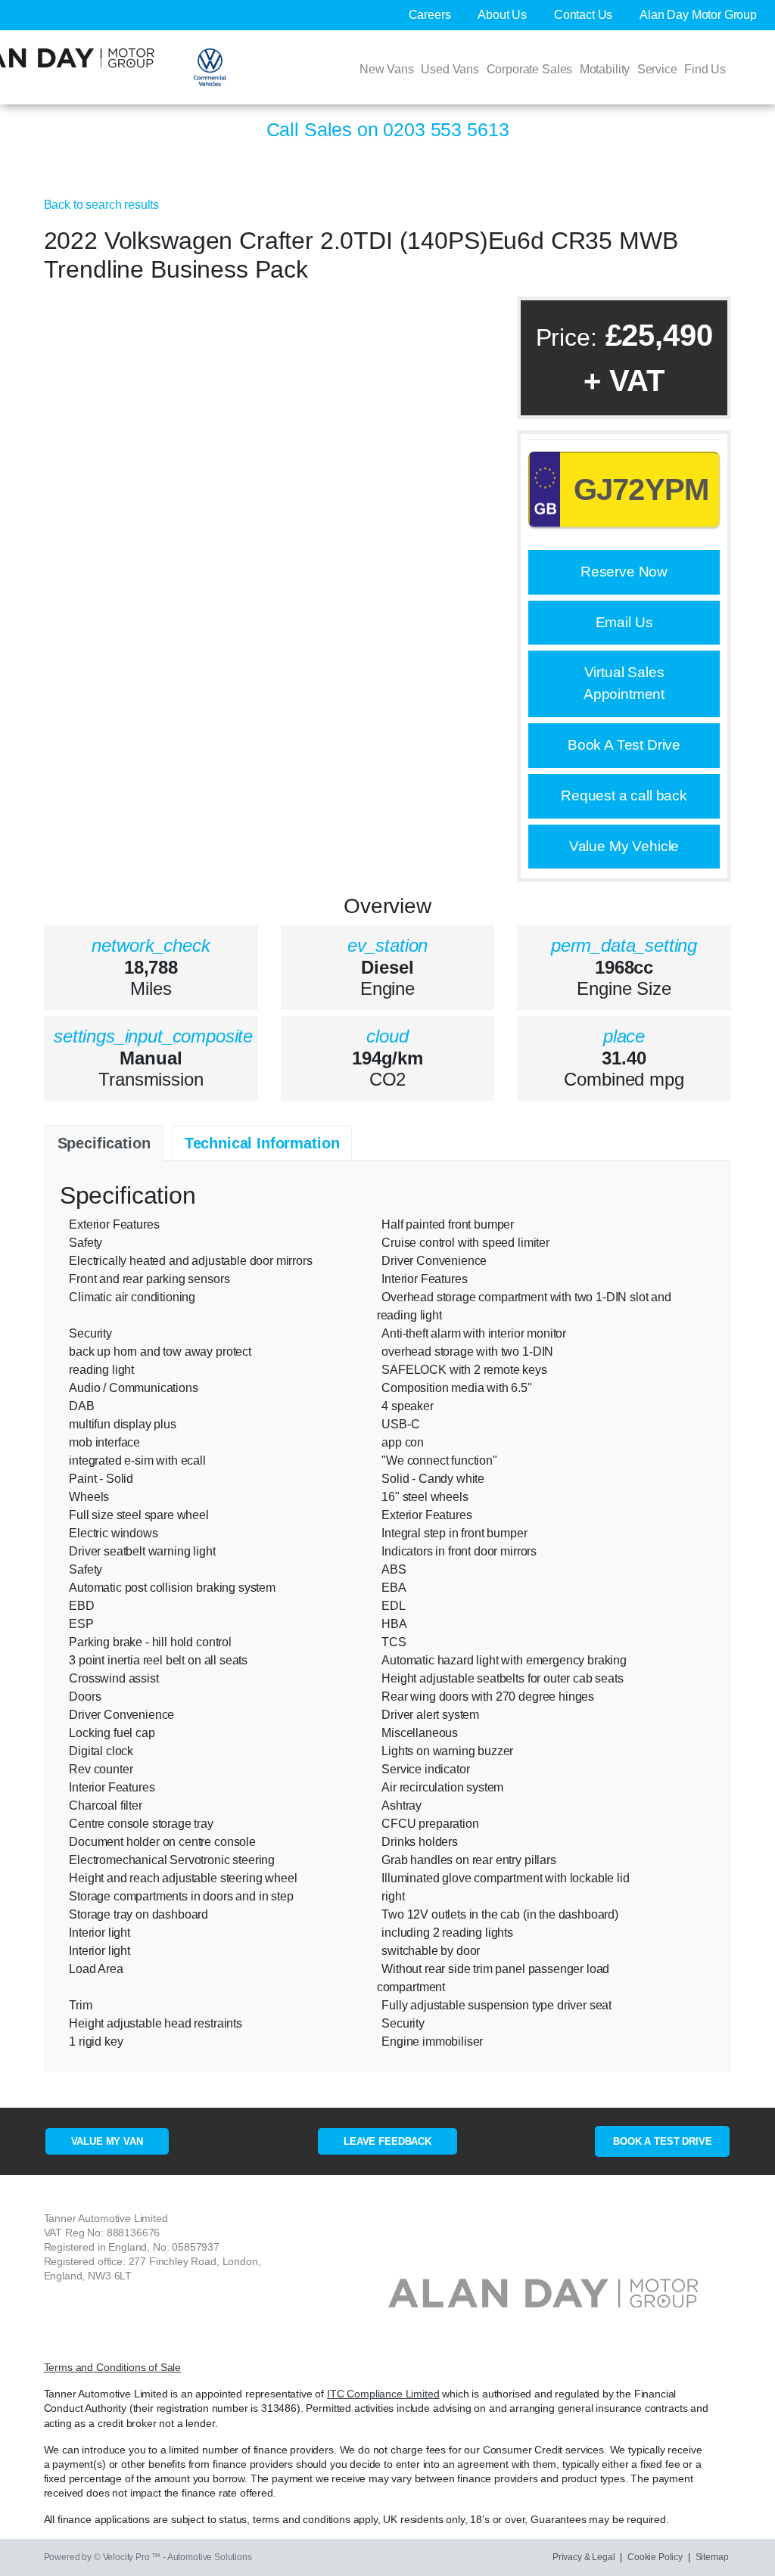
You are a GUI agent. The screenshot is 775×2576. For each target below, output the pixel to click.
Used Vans (450, 69)
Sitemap (712, 2557)
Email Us (624, 622)
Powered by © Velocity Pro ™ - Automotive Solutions (148, 2557)
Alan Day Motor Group (698, 15)
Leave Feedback (387, 2141)
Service (657, 69)
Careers (431, 15)
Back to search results (101, 205)
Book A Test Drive (624, 745)
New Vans (387, 69)
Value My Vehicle (624, 846)
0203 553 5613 (446, 129)
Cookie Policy (655, 2557)
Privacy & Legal (584, 2557)
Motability (605, 69)
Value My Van (107, 2141)
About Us (504, 15)
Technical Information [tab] (262, 1143)
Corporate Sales (530, 69)
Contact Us (585, 15)
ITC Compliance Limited (383, 2394)
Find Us (705, 69)
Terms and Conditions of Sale (113, 2368)
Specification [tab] (104, 1143)
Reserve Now (624, 572)
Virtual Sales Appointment (624, 683)
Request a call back (624, 795)
